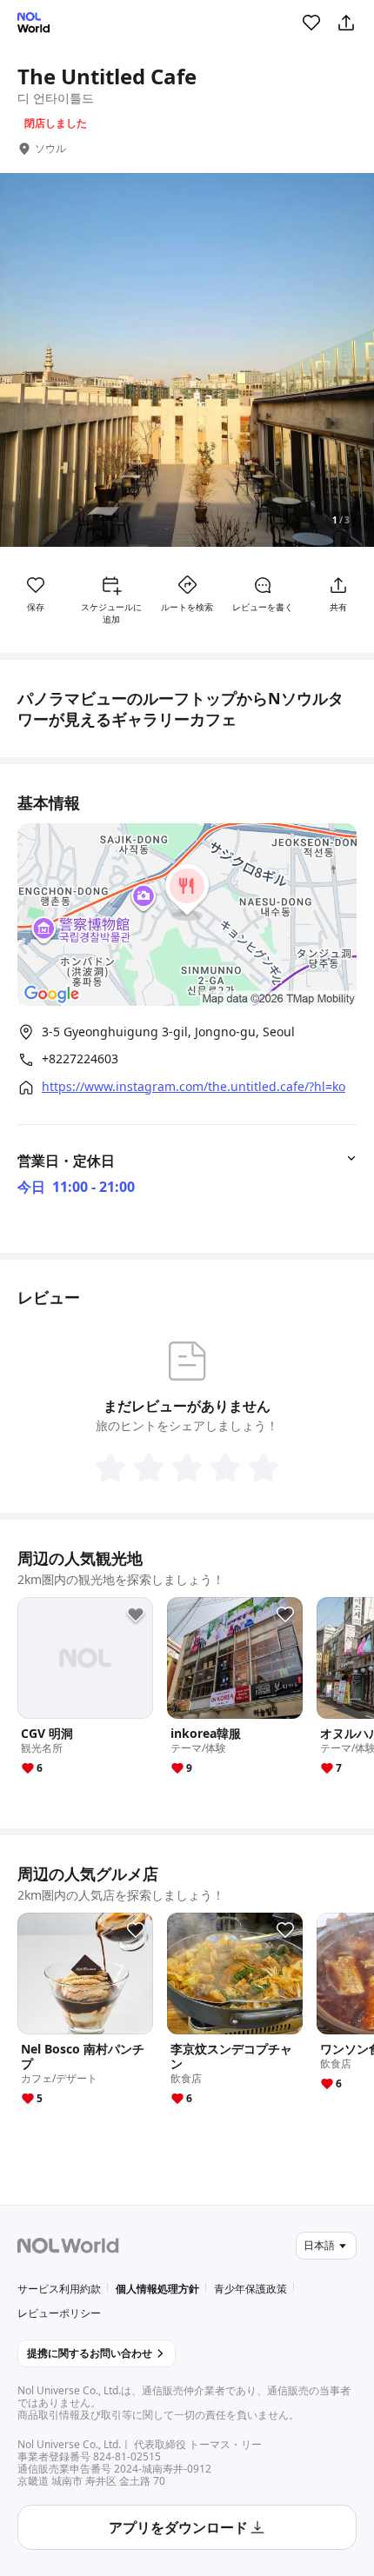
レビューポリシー (59, 2313)
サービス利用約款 (59, 2289)
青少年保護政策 (250, 2289)
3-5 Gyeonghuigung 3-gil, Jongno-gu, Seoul (168, 1032)
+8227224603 (80, 1059)
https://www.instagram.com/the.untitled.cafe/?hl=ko (194, 1087)
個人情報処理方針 (157, 2289)
